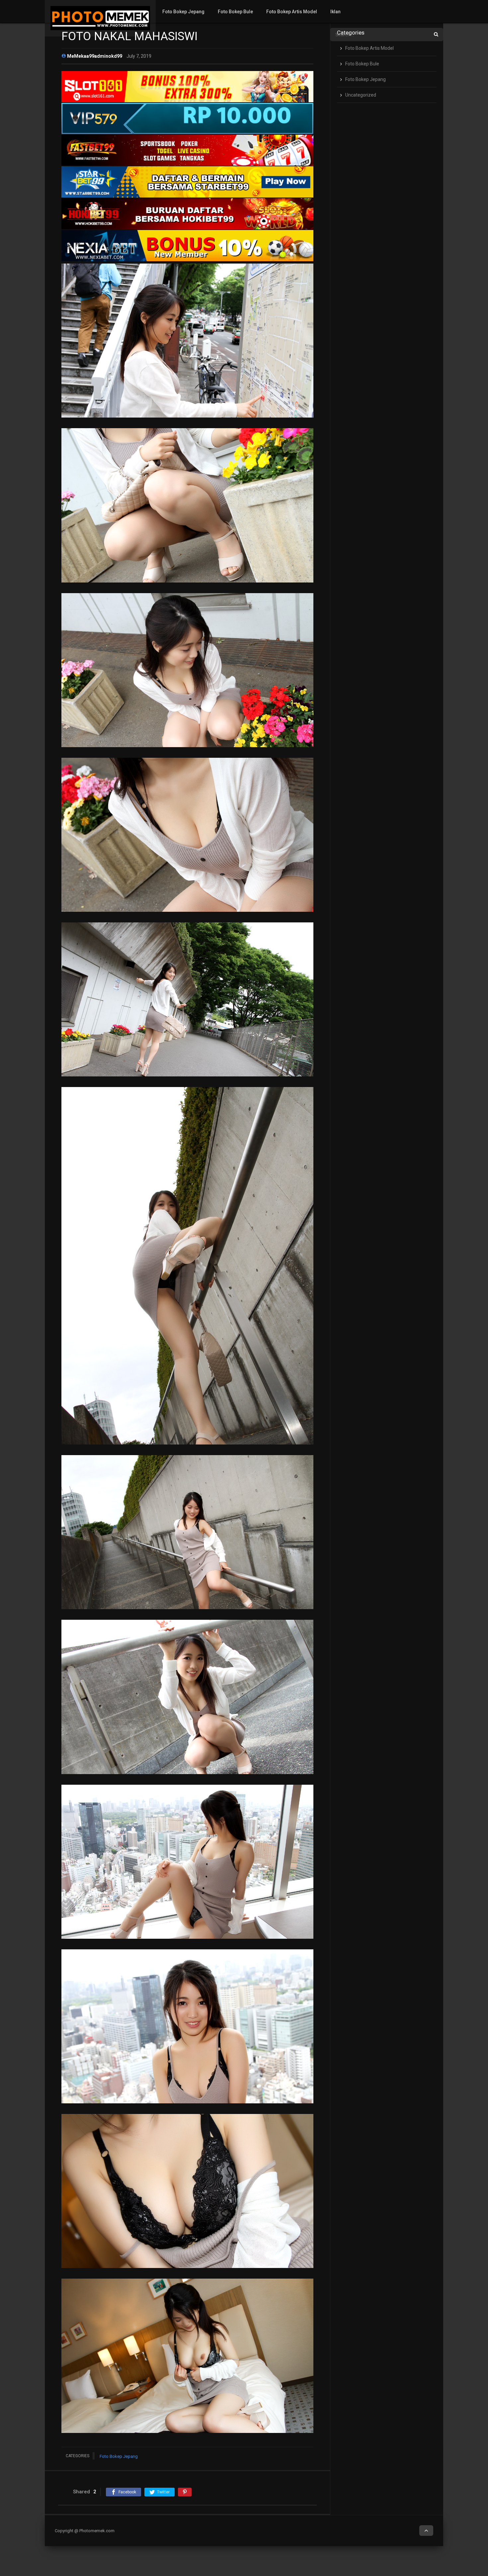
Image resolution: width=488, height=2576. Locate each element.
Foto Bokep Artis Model (292, 12)
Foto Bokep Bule (235, 12)
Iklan (335, 12)
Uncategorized (361, 95)
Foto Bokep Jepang (183, 12)
